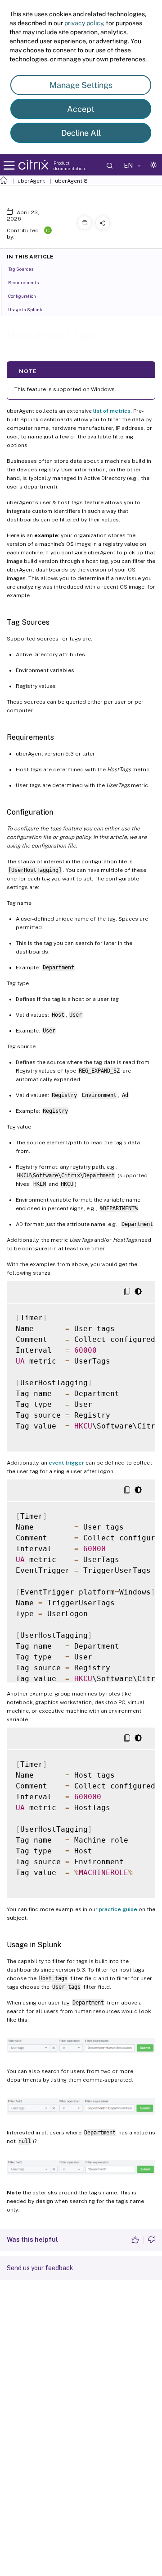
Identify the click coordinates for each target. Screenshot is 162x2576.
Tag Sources (21, 269)
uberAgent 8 (71, 181)
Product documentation (69, 166)
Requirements (23, 282)
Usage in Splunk (25, 309)
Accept (81, 109)
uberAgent (31, 181)
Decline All (81, 133)
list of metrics (112, 411)
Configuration (22, 296)
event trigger (66, 1463)
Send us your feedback (40, 2268)
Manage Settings (81, 85)
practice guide (118, 1909)
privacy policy (84, 23)
